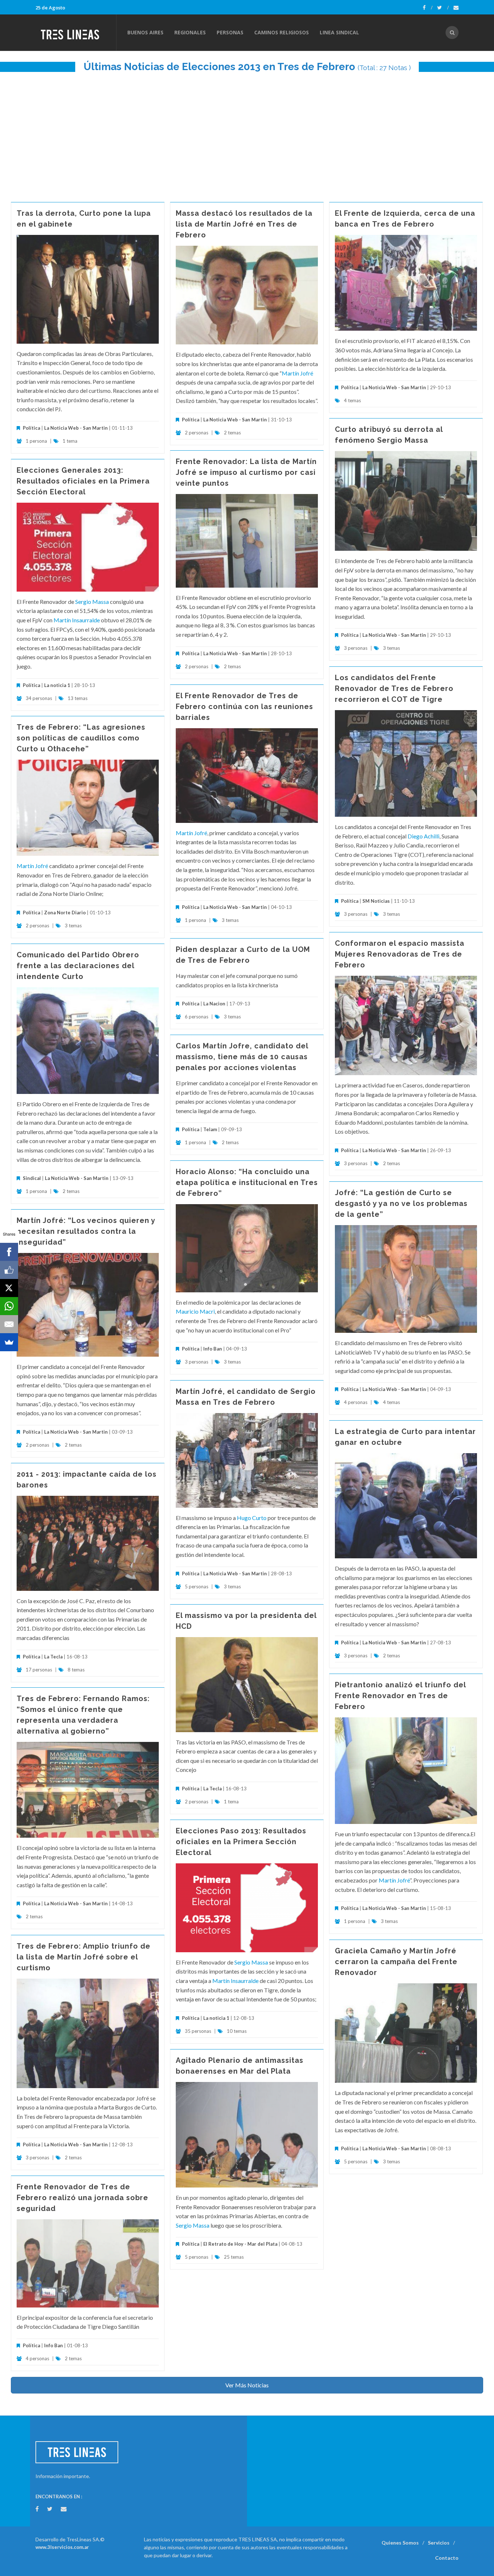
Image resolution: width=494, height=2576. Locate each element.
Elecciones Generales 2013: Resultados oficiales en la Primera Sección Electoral (83, 481)
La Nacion (214, 1004)
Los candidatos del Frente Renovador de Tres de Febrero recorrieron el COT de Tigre (394, 688)
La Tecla (53, 1657)
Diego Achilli (423, 836)
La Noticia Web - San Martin (76, 428)
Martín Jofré (297, 373)
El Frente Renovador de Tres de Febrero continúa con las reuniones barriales (244, 707)
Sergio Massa (92, 602)
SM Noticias (376, 901)
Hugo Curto (252, 1518)
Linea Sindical (339, 32)
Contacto (447, 2558)
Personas (230, 32)
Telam (210, 1129)
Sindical (32, 1178)
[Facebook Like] (9, 1270)
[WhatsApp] (9, 1306)
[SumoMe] (9, 1342)
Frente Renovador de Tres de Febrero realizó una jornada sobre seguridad (82, 2198)
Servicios (439, 2543)
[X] (9, 1288)
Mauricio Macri (195, 1311)
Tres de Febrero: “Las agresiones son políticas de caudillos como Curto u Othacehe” (81, 738)
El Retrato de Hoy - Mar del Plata (240, 2244)
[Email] (9, 1324)
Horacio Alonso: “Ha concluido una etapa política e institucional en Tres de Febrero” (247, 1182)
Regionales (190, 32)
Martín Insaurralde (77, 620)
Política (31, 428)
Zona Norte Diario (65, 913)
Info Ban (213, 1349)
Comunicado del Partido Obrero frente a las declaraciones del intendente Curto (78, 966)
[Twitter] (443, 8)
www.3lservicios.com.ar (62, 2547)
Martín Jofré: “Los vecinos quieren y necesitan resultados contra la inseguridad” (86, 1231)
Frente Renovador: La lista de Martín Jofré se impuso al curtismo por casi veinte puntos (246, 472)
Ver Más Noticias (247, 2385)
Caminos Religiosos (282, 32)
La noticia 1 (57, 685)
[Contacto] (456, 8)
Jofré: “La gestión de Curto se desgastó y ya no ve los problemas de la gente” (401, 1203)
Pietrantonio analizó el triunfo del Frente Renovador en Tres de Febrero (400, 1696)
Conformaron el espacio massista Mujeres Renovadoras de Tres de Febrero (400, 954)
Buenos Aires (145, 32)
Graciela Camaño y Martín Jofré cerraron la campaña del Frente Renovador (396, 1962)
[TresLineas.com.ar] (76, 33)
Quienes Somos (400, 2543)
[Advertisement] (247, 133)
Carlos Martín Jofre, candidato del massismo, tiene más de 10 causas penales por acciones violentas (242, 1057)
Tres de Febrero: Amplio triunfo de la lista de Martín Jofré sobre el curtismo (84, 1957)
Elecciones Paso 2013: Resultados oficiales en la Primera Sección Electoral (241, 1842)
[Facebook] (428, 8)
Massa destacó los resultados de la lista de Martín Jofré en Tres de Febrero (244, 224)
